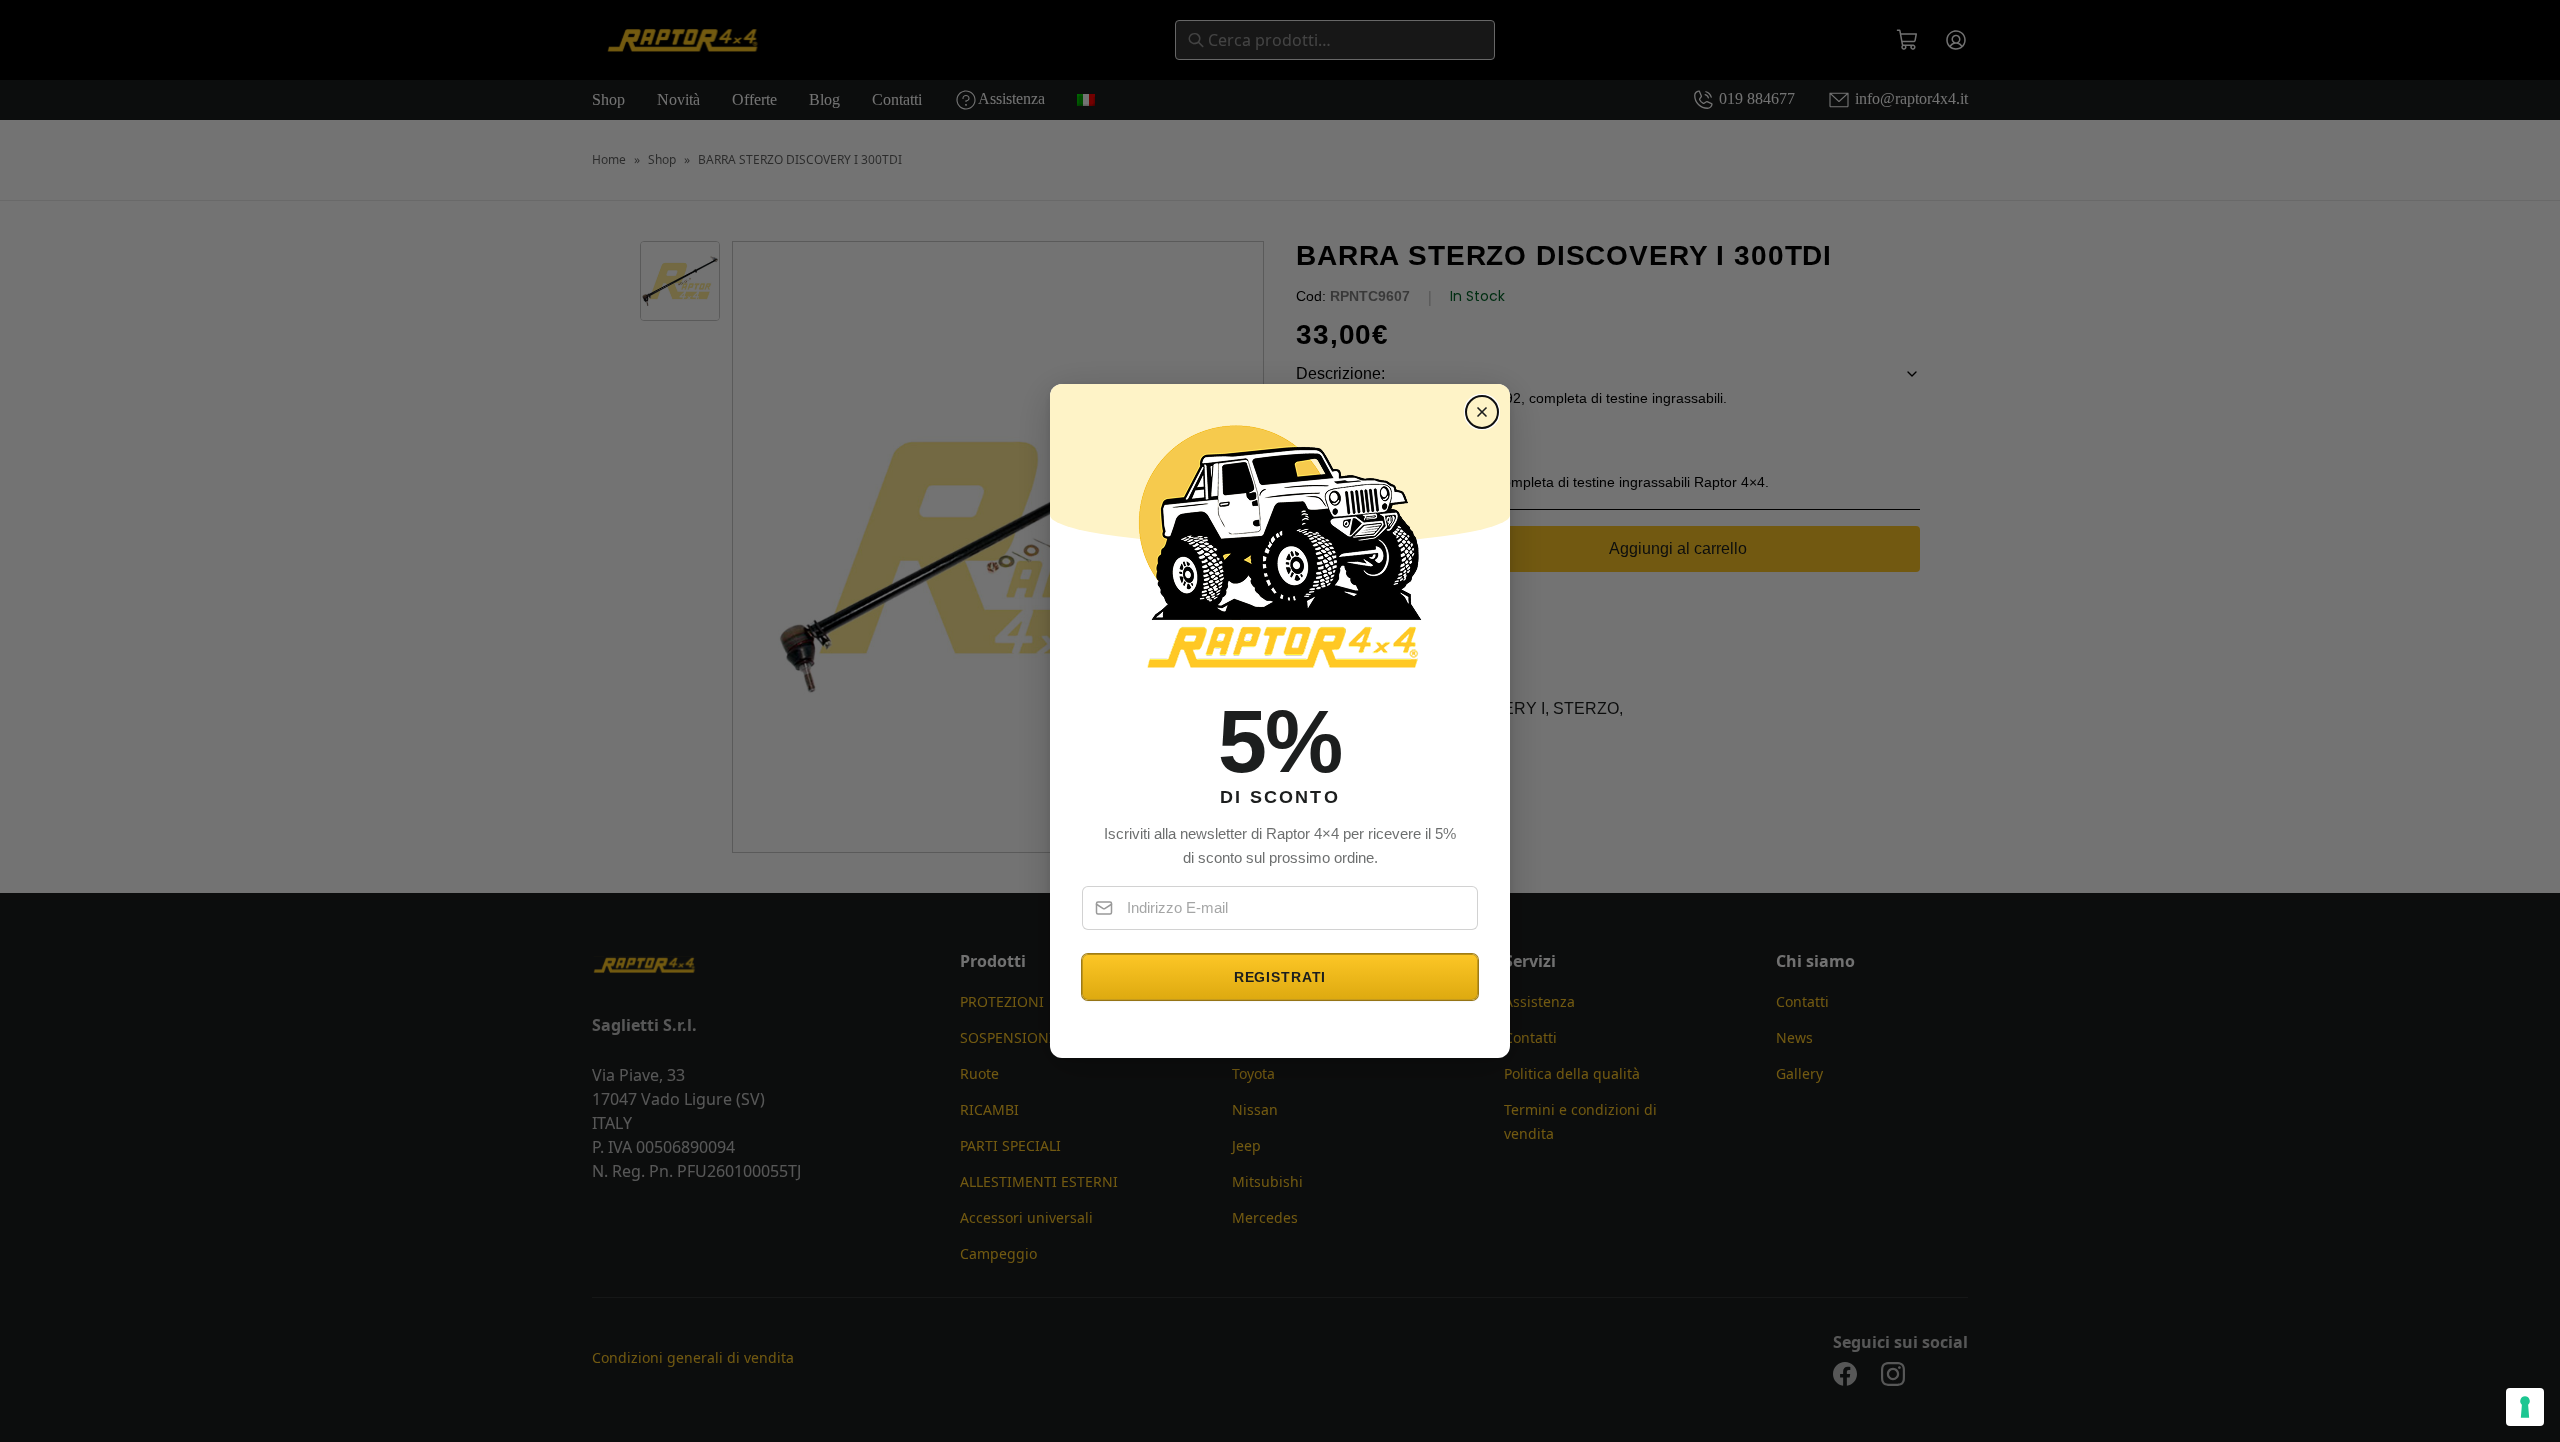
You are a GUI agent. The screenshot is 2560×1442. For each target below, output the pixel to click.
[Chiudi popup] (1482, 412)
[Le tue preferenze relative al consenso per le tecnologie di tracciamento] (2525, 1407)
